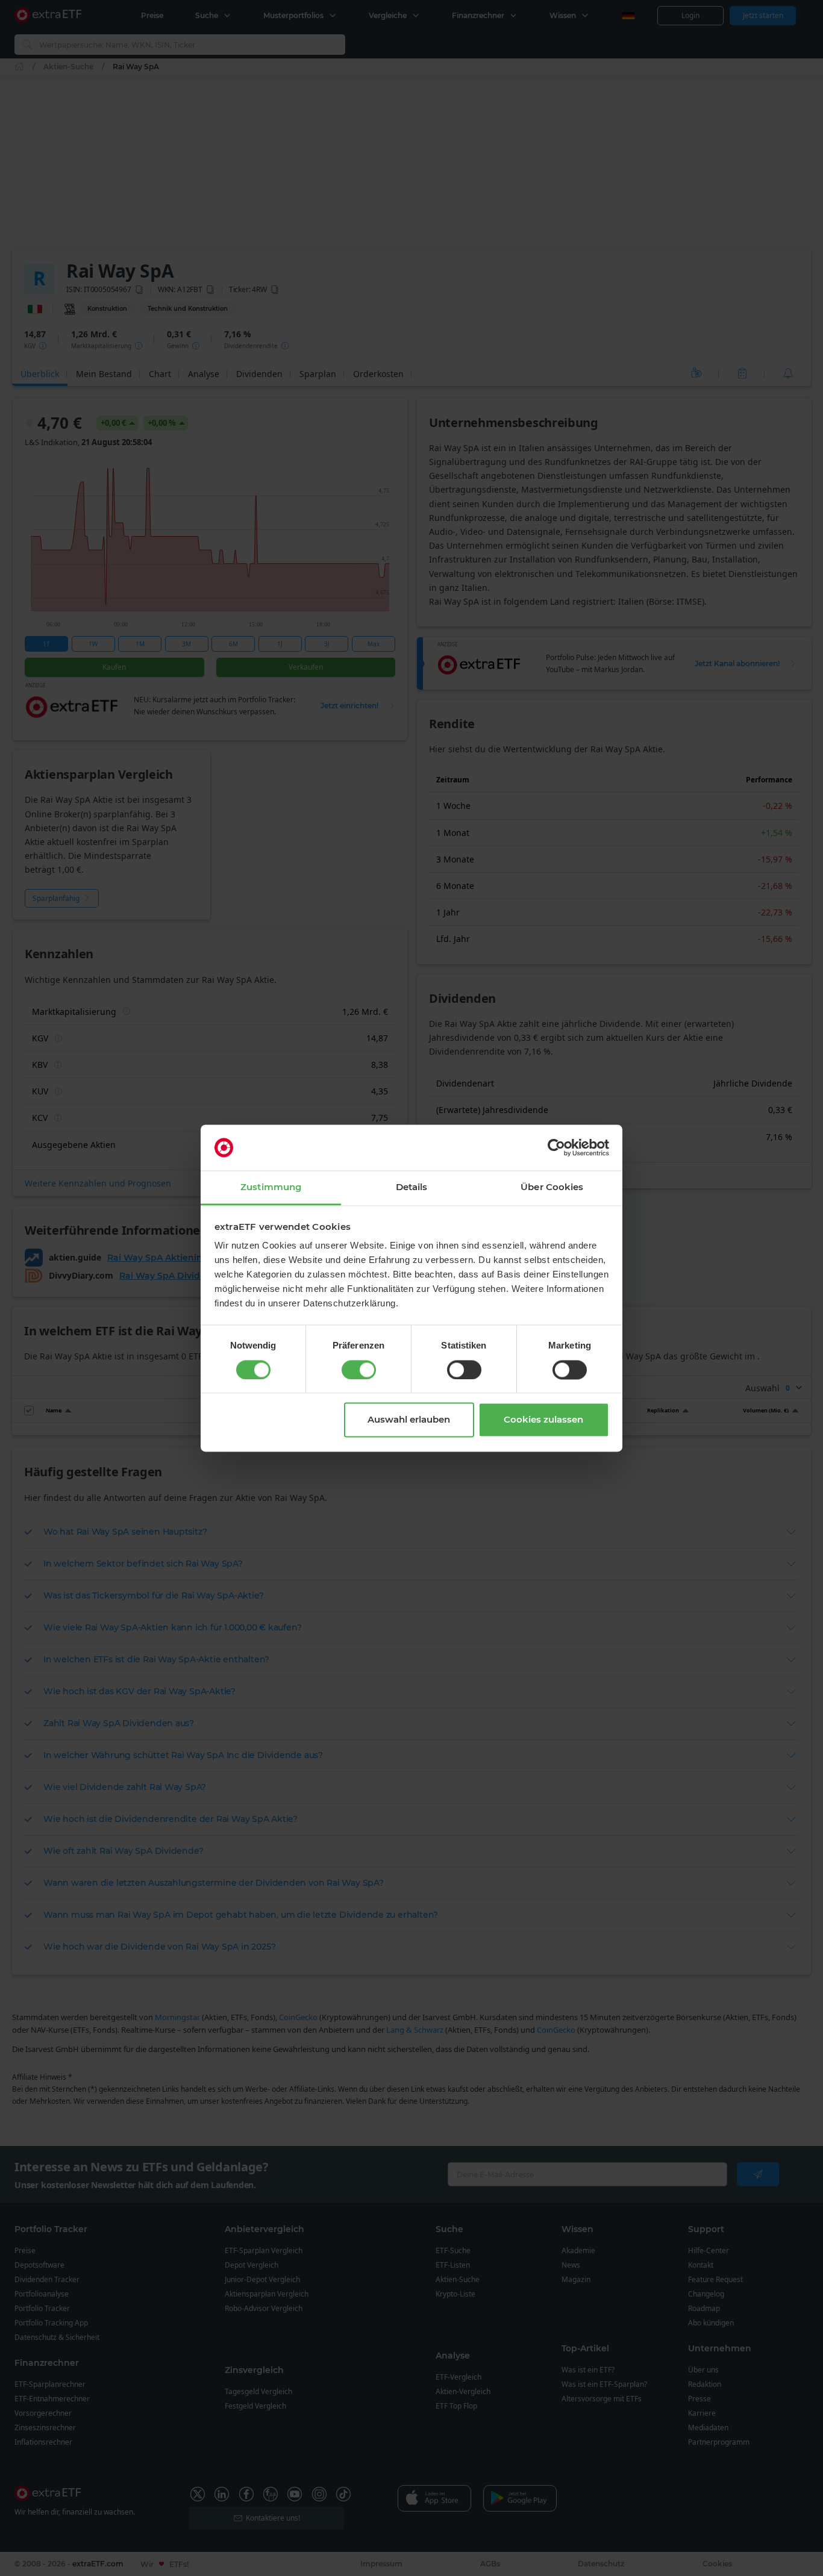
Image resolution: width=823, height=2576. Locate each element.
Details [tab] (412, 1187)
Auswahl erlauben (409, 1420)
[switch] (359, 1370)
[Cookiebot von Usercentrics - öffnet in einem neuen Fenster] (556, 1147)
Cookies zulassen (543, 1420)
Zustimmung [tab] (271, 1187)
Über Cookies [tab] (552, 1187)
